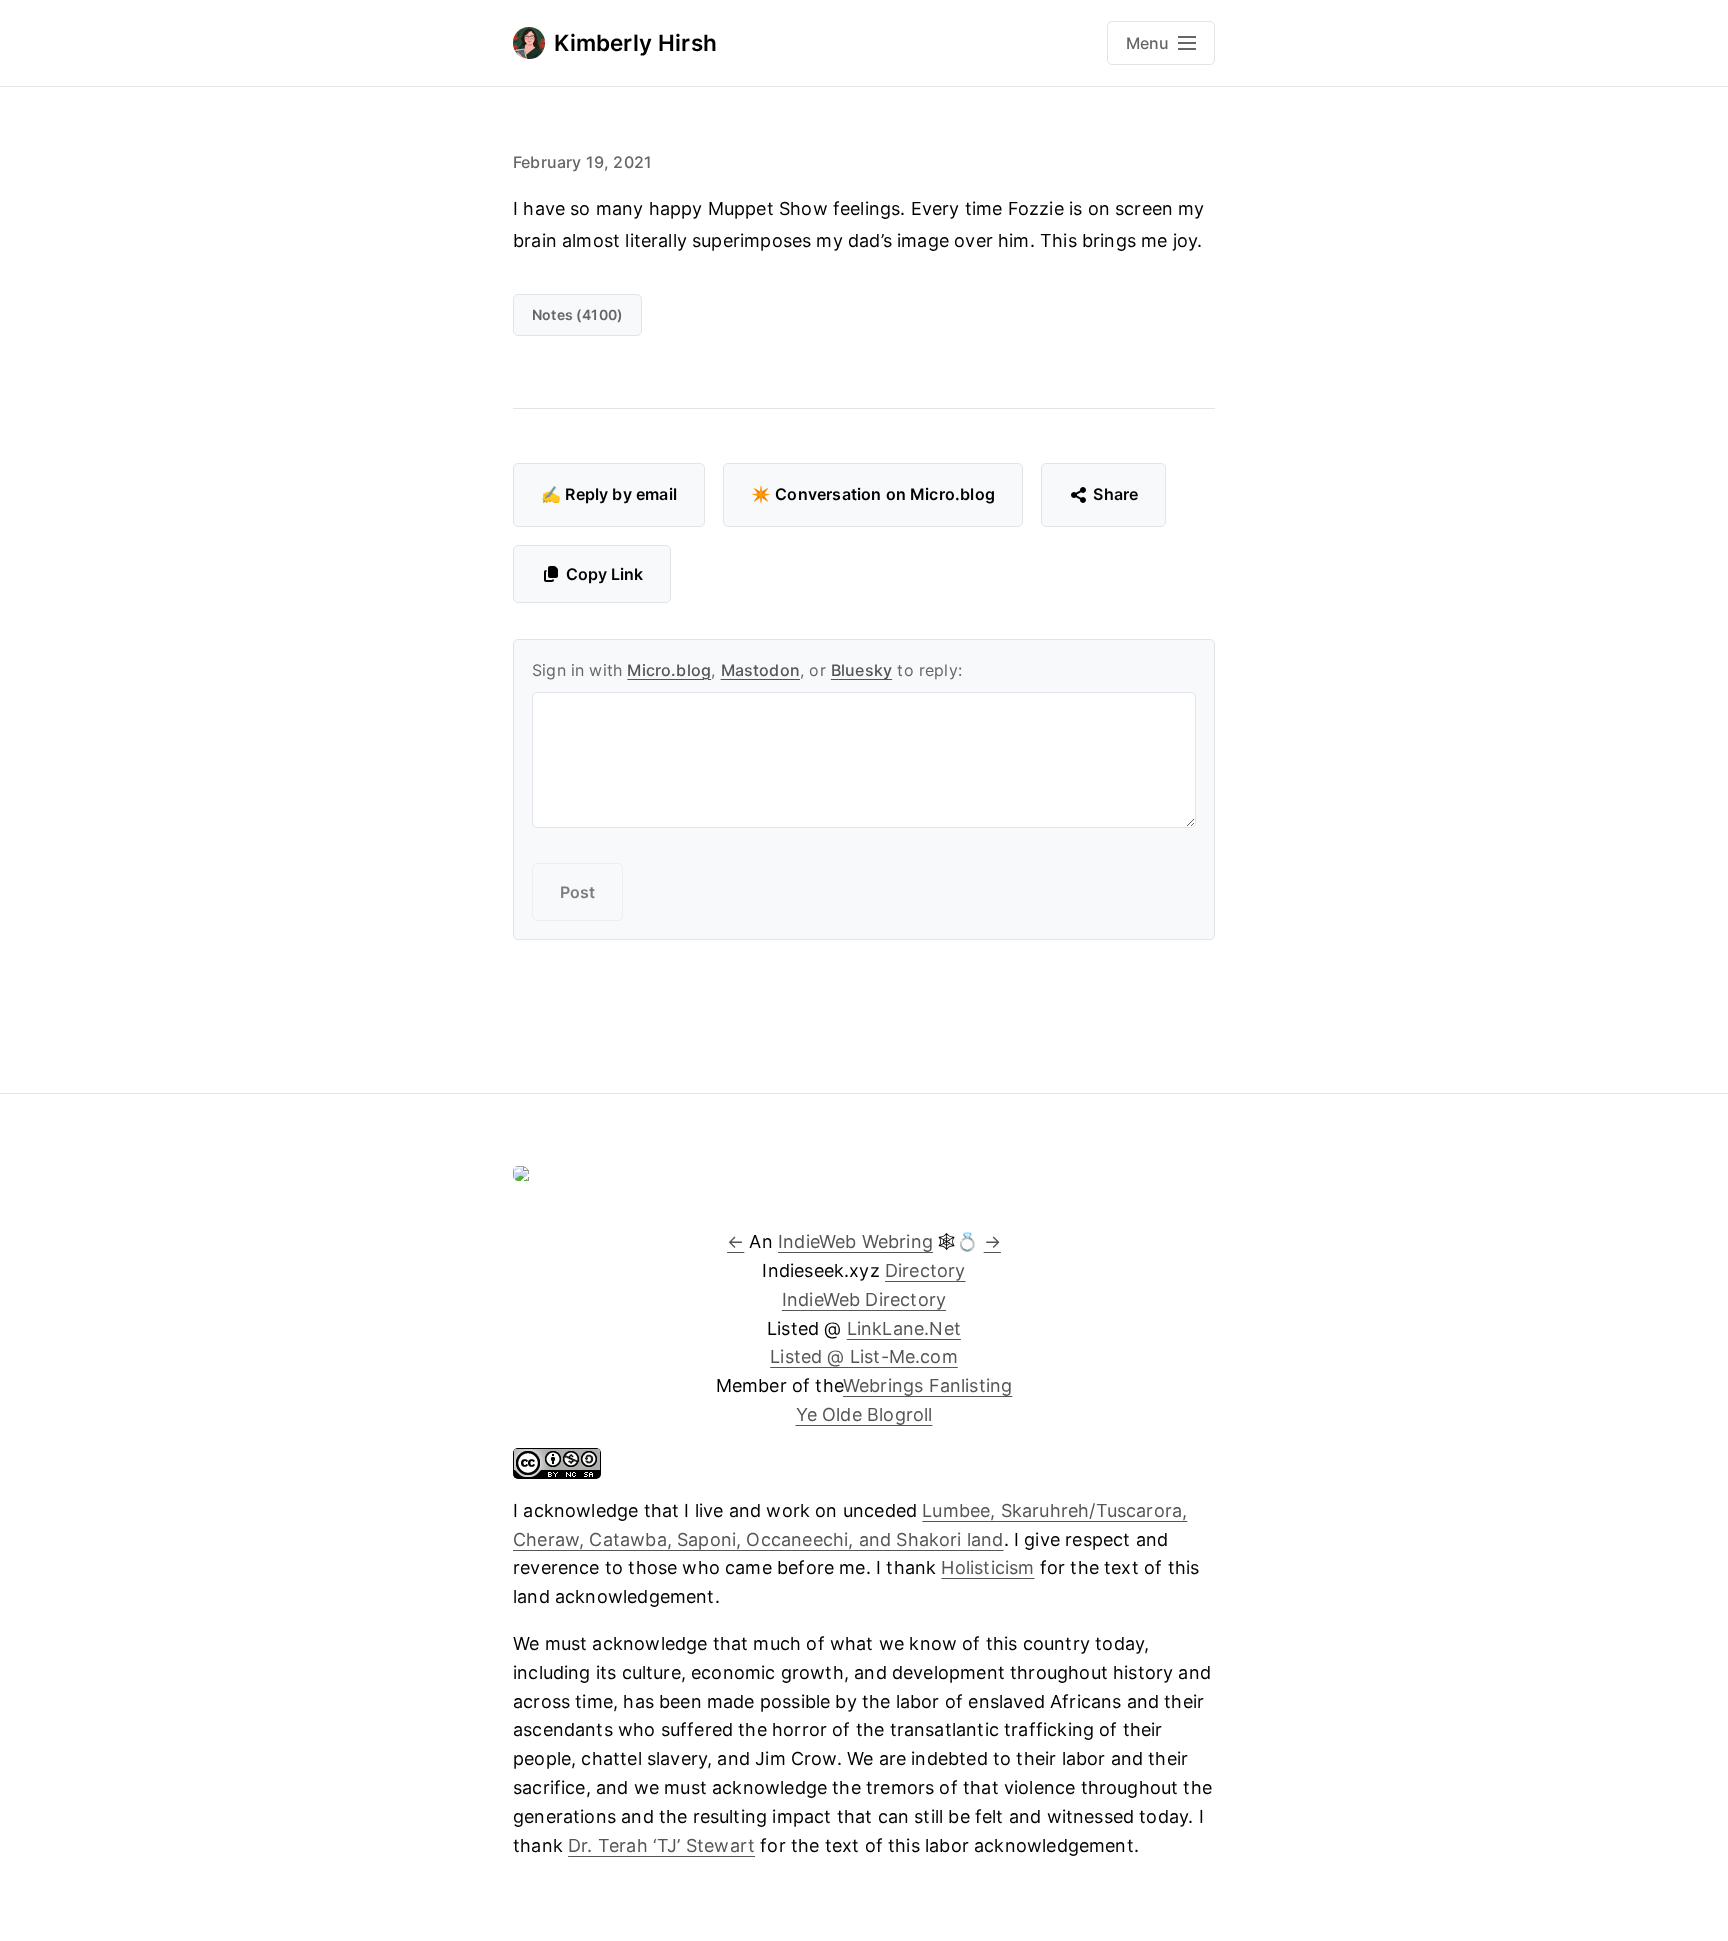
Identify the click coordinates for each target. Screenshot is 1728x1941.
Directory (925, 1270)
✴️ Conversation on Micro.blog (873, 494)
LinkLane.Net (904, 1328)
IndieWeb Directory (864, 1299)
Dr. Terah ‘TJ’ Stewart (661, 1845)
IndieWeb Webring (855, 1241)
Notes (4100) (577, 314)
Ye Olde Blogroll (864, 1414)
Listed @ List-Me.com (864, 1356)
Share (1115, 494)
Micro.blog (669, 670)
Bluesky (861, 670)
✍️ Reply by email (609, 494)
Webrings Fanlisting (927, 1385)
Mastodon (760, 670)
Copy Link (604, 574)
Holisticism (987, 1567)
